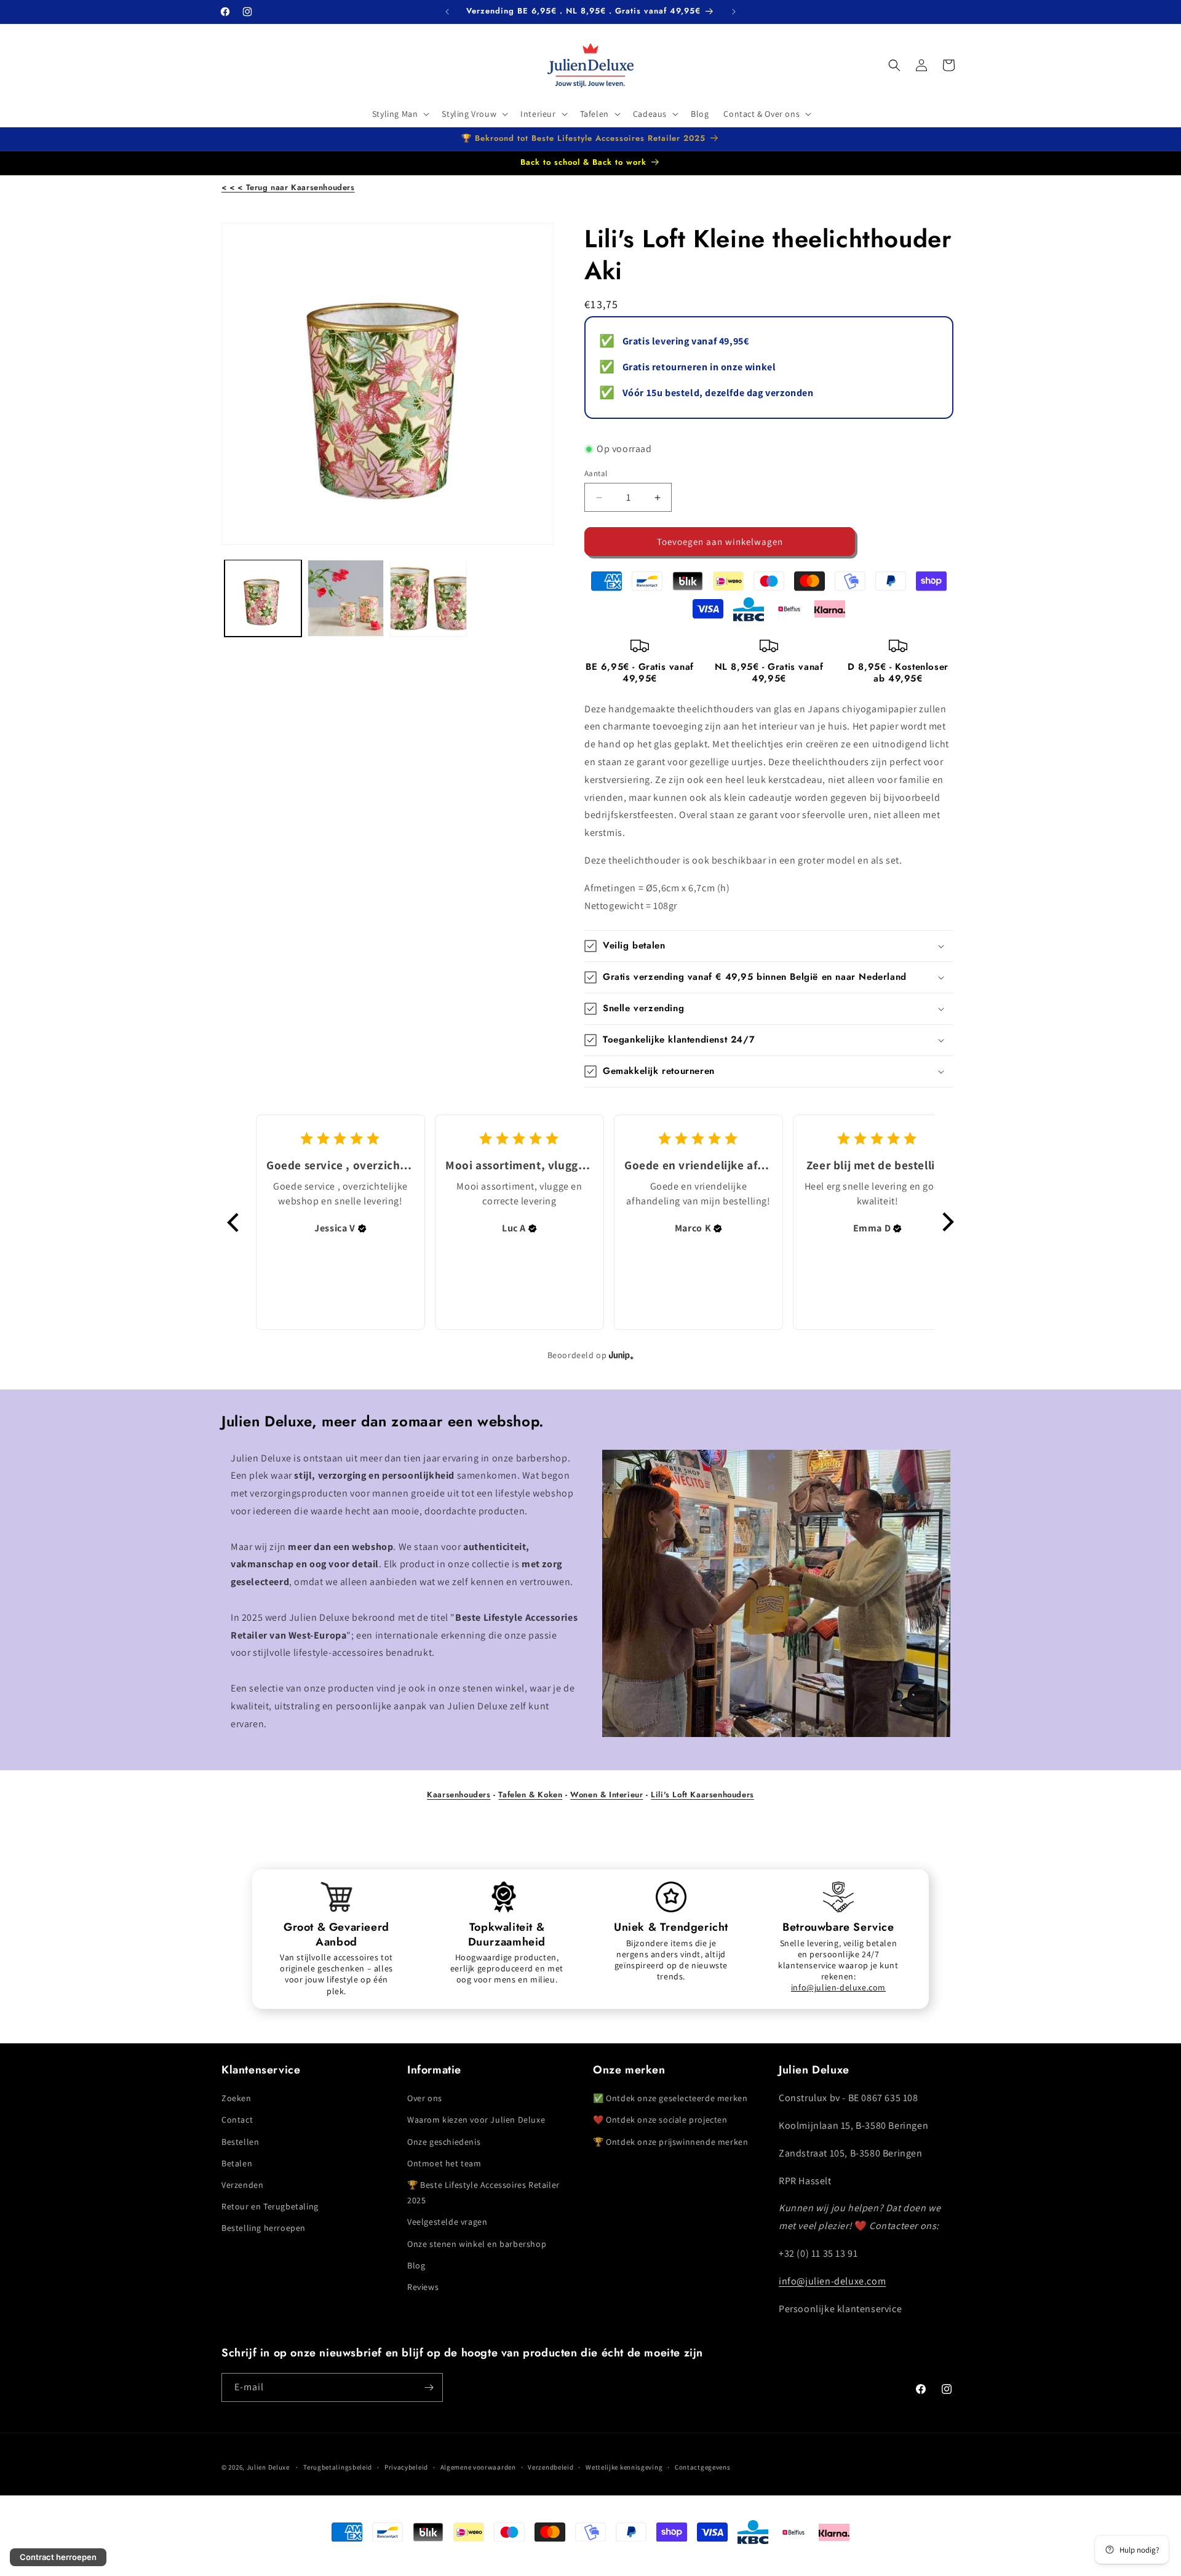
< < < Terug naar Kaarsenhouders (288, 187)
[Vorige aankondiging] (447, 12)
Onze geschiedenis (444, 2142)
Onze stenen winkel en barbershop (477, 2244)
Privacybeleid (406, 2467)
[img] (362, 1228)
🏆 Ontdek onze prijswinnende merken (670, 2142)
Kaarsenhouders (459, 1795)
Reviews (423, 2287)
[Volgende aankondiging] (734, 12)
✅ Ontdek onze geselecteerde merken (670, 2098)
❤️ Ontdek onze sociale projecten (660, 2120)
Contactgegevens (703, 2467)
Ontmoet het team (444, 2163)
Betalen (237, 2163)
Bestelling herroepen (264, 2228)
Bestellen (240, 2142)
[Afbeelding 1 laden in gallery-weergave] (263, 598)
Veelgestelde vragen (447, 2222)
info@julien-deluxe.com (838, 1987)
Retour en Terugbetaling (270, 2206)
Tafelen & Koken (530, 1795)
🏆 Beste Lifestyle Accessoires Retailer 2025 (483, 2192)
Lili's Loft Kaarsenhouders (702, 1795)
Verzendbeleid (551, 2467)
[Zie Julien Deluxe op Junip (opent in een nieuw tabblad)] (621, 1355)
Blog (416, 2265)
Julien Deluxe (268, 2467)
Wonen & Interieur (606, 1795)
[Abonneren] (429, 2387)
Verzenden (242, 2185)
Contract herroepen (58, 2557)
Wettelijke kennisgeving (624, 2467)
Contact (237, 2120)
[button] (400, 114)
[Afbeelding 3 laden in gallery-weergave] (428, 598)
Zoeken (237, 2098)
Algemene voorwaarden (478, 2467)
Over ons (425, 2098)
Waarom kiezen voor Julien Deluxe (476, 2120)
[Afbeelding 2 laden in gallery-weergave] (346, 598)
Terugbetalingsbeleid (338, 2467)
